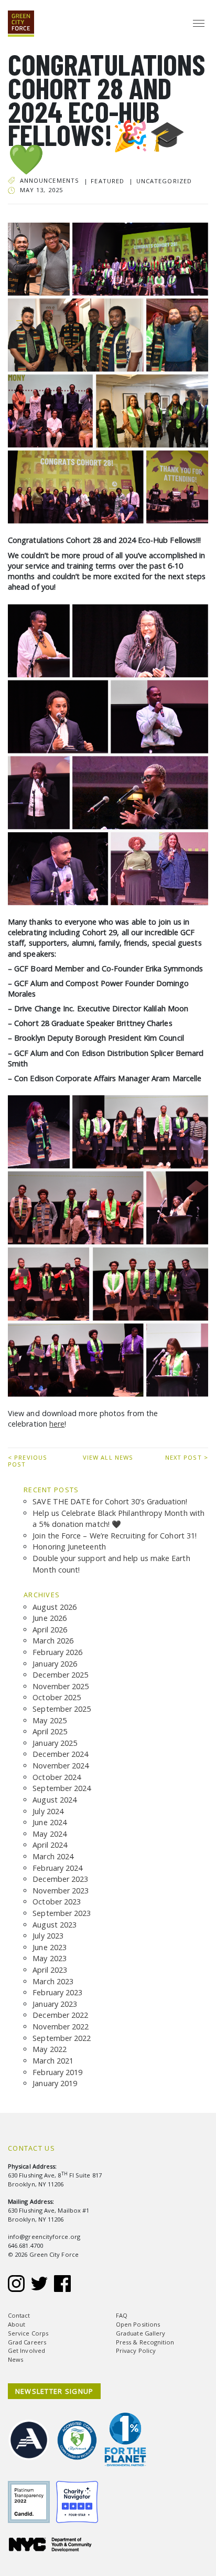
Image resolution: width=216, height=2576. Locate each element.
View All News (108, 1457)
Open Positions (138, 2324)
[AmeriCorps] (32, 2433)
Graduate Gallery (141, 2333)
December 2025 (60, 1675)
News (15, 2359)
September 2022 (62, 2038)
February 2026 (57, 1652)
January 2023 (55, 2004)
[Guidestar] (32, 2494)
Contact (19, 2315)
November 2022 (61, 2027)
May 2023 (50, 1958)
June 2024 (50, 1822)
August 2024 (55, 1800)
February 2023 (57, 1992)
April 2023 (50, 1970)
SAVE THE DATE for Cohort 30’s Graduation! (110, 1501)
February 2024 (57, 1868)
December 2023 (60, 1879)
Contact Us (31, 2148)
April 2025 (50, 1731)
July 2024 (48, 1811)
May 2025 (50, 1720)
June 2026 (50, 1618)
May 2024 (50, 1834)
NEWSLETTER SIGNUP (55, 2391)
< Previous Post (28, 1461)
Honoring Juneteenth (69, 1547)
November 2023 (61, 1891)
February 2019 (57, 2072)
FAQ (122, 2315)
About (17, 2324)
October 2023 (57, 1902)
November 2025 (61, 1686)
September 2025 (62, 1709)
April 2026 (50, 1630)
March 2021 (53, 2061)
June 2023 (50, 1947)
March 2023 (53, 1981)
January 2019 (55, 2083)
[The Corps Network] (80, 2433)
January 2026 (55, 1664)
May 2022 (50, 2049)
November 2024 (61, 1766)
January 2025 (55, 1743)
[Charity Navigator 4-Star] (80, 2494)
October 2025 (57, 1697)
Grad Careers (27, 2342)
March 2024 (53, 1856)
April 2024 (50, 1845)
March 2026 (53, 1641)
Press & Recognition (145, 2342)
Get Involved (26, 2350)
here (57, 1424)
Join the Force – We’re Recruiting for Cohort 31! (115, 1536)
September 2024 (62, 1788)
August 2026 (55, 1607)
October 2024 (57, 1777)
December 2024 (60, 1754)
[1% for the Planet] (128, 2433)
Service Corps (28, 2333)
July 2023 (48, 1936)
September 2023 (62, 1913)
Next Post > (187, 1457)
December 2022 (60, 2015)
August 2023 (55, 1925)
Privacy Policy (136, 2350)
